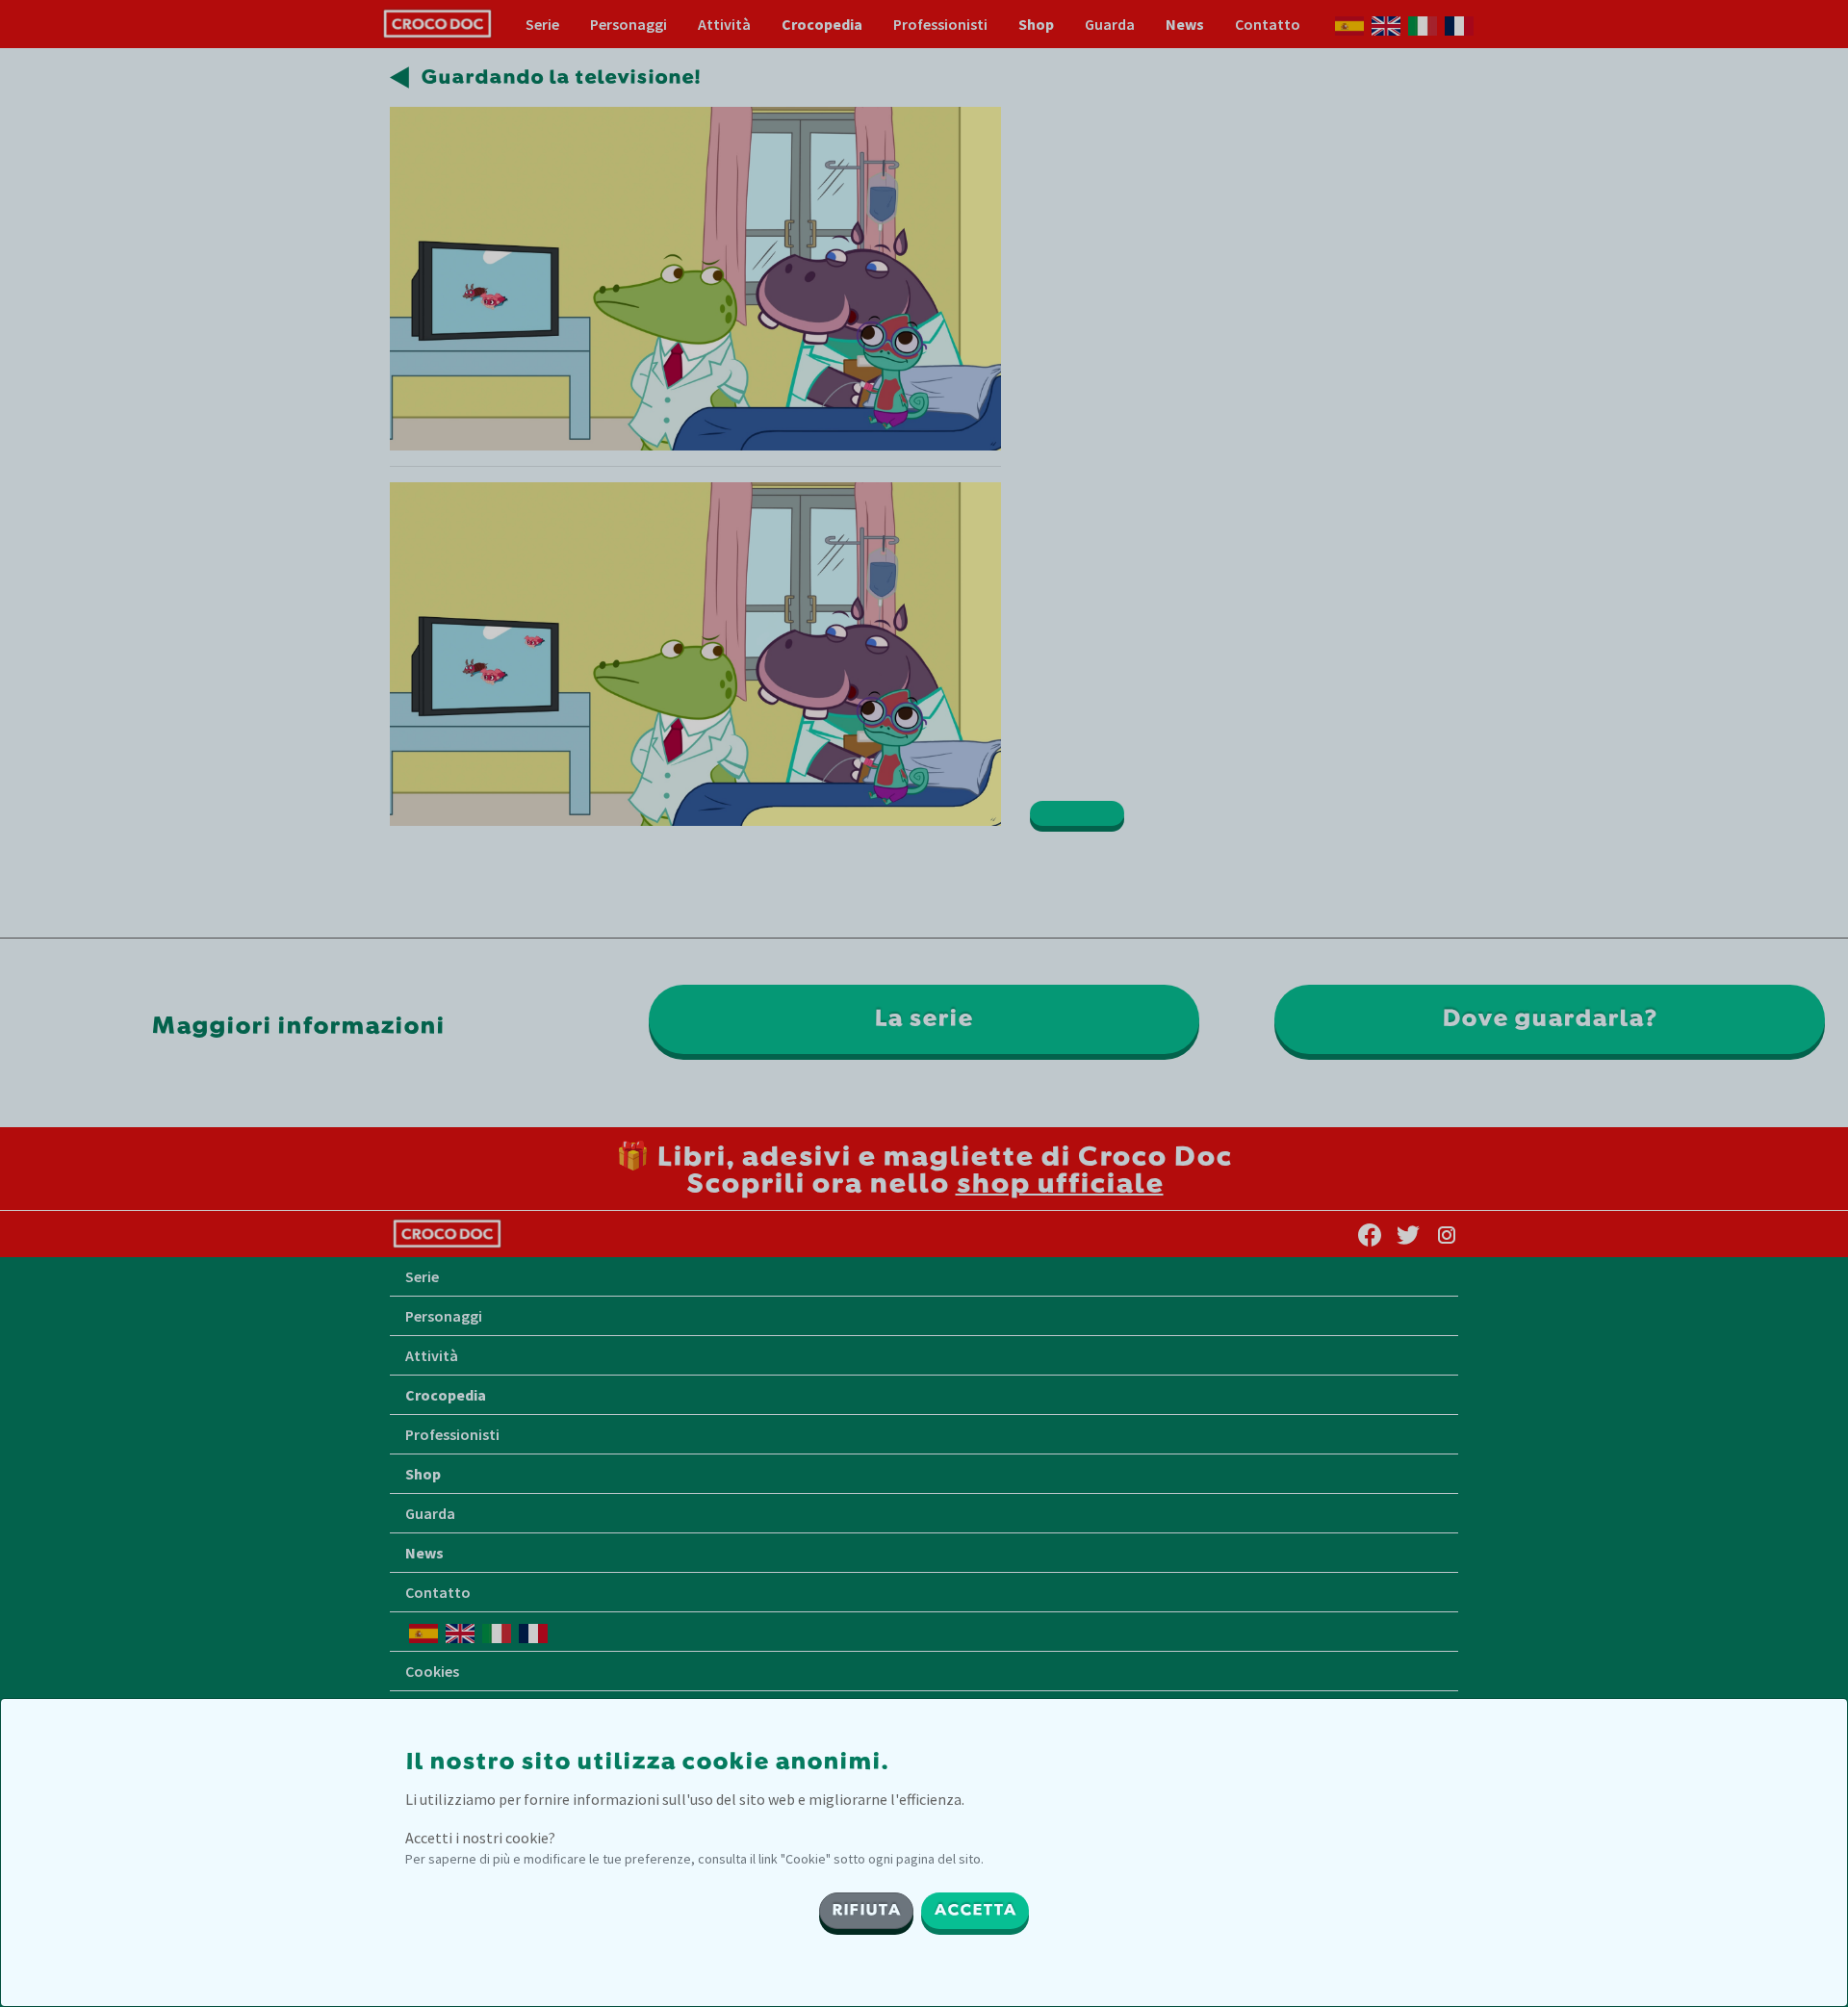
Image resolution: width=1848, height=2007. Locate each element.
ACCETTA (975, 1911)
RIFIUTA (866, 1911)
